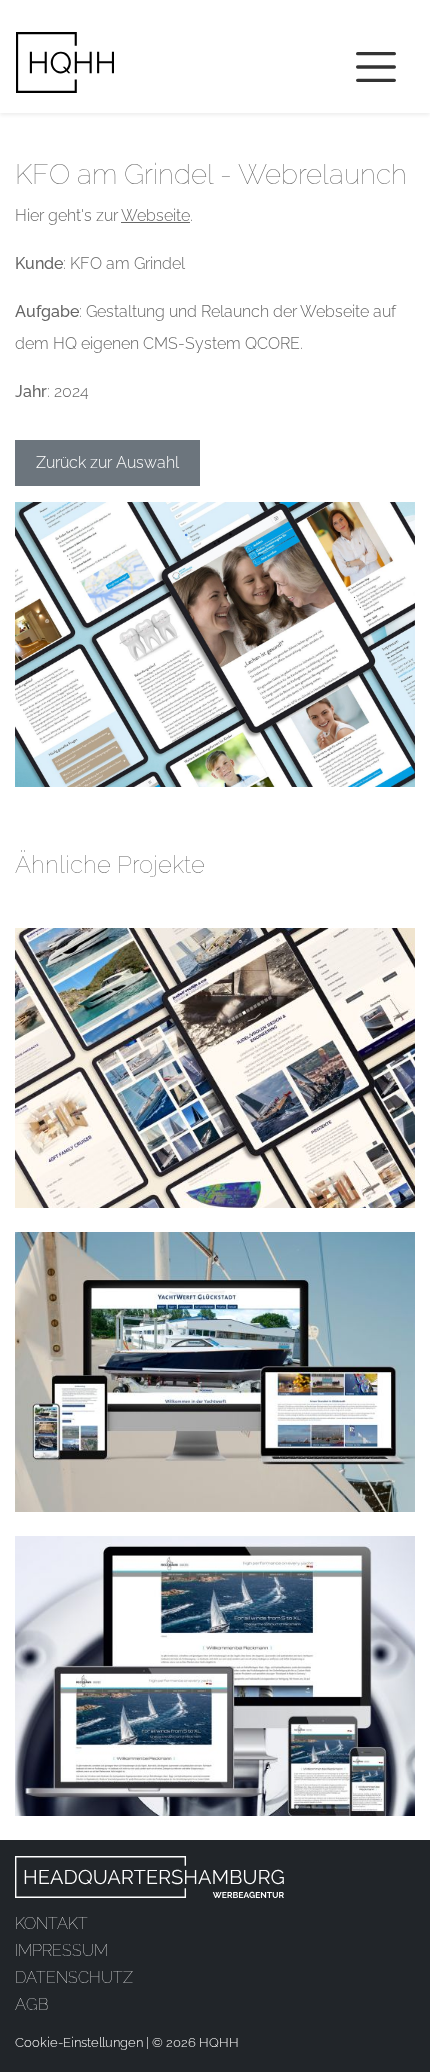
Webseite (155, 215)
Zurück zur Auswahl (107, 462)
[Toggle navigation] (376, 67)
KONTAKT (51, 1923)
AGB (31, 2004)
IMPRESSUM (61, 1950)
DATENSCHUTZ (74, 1977)
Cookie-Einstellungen (79, 2042)
